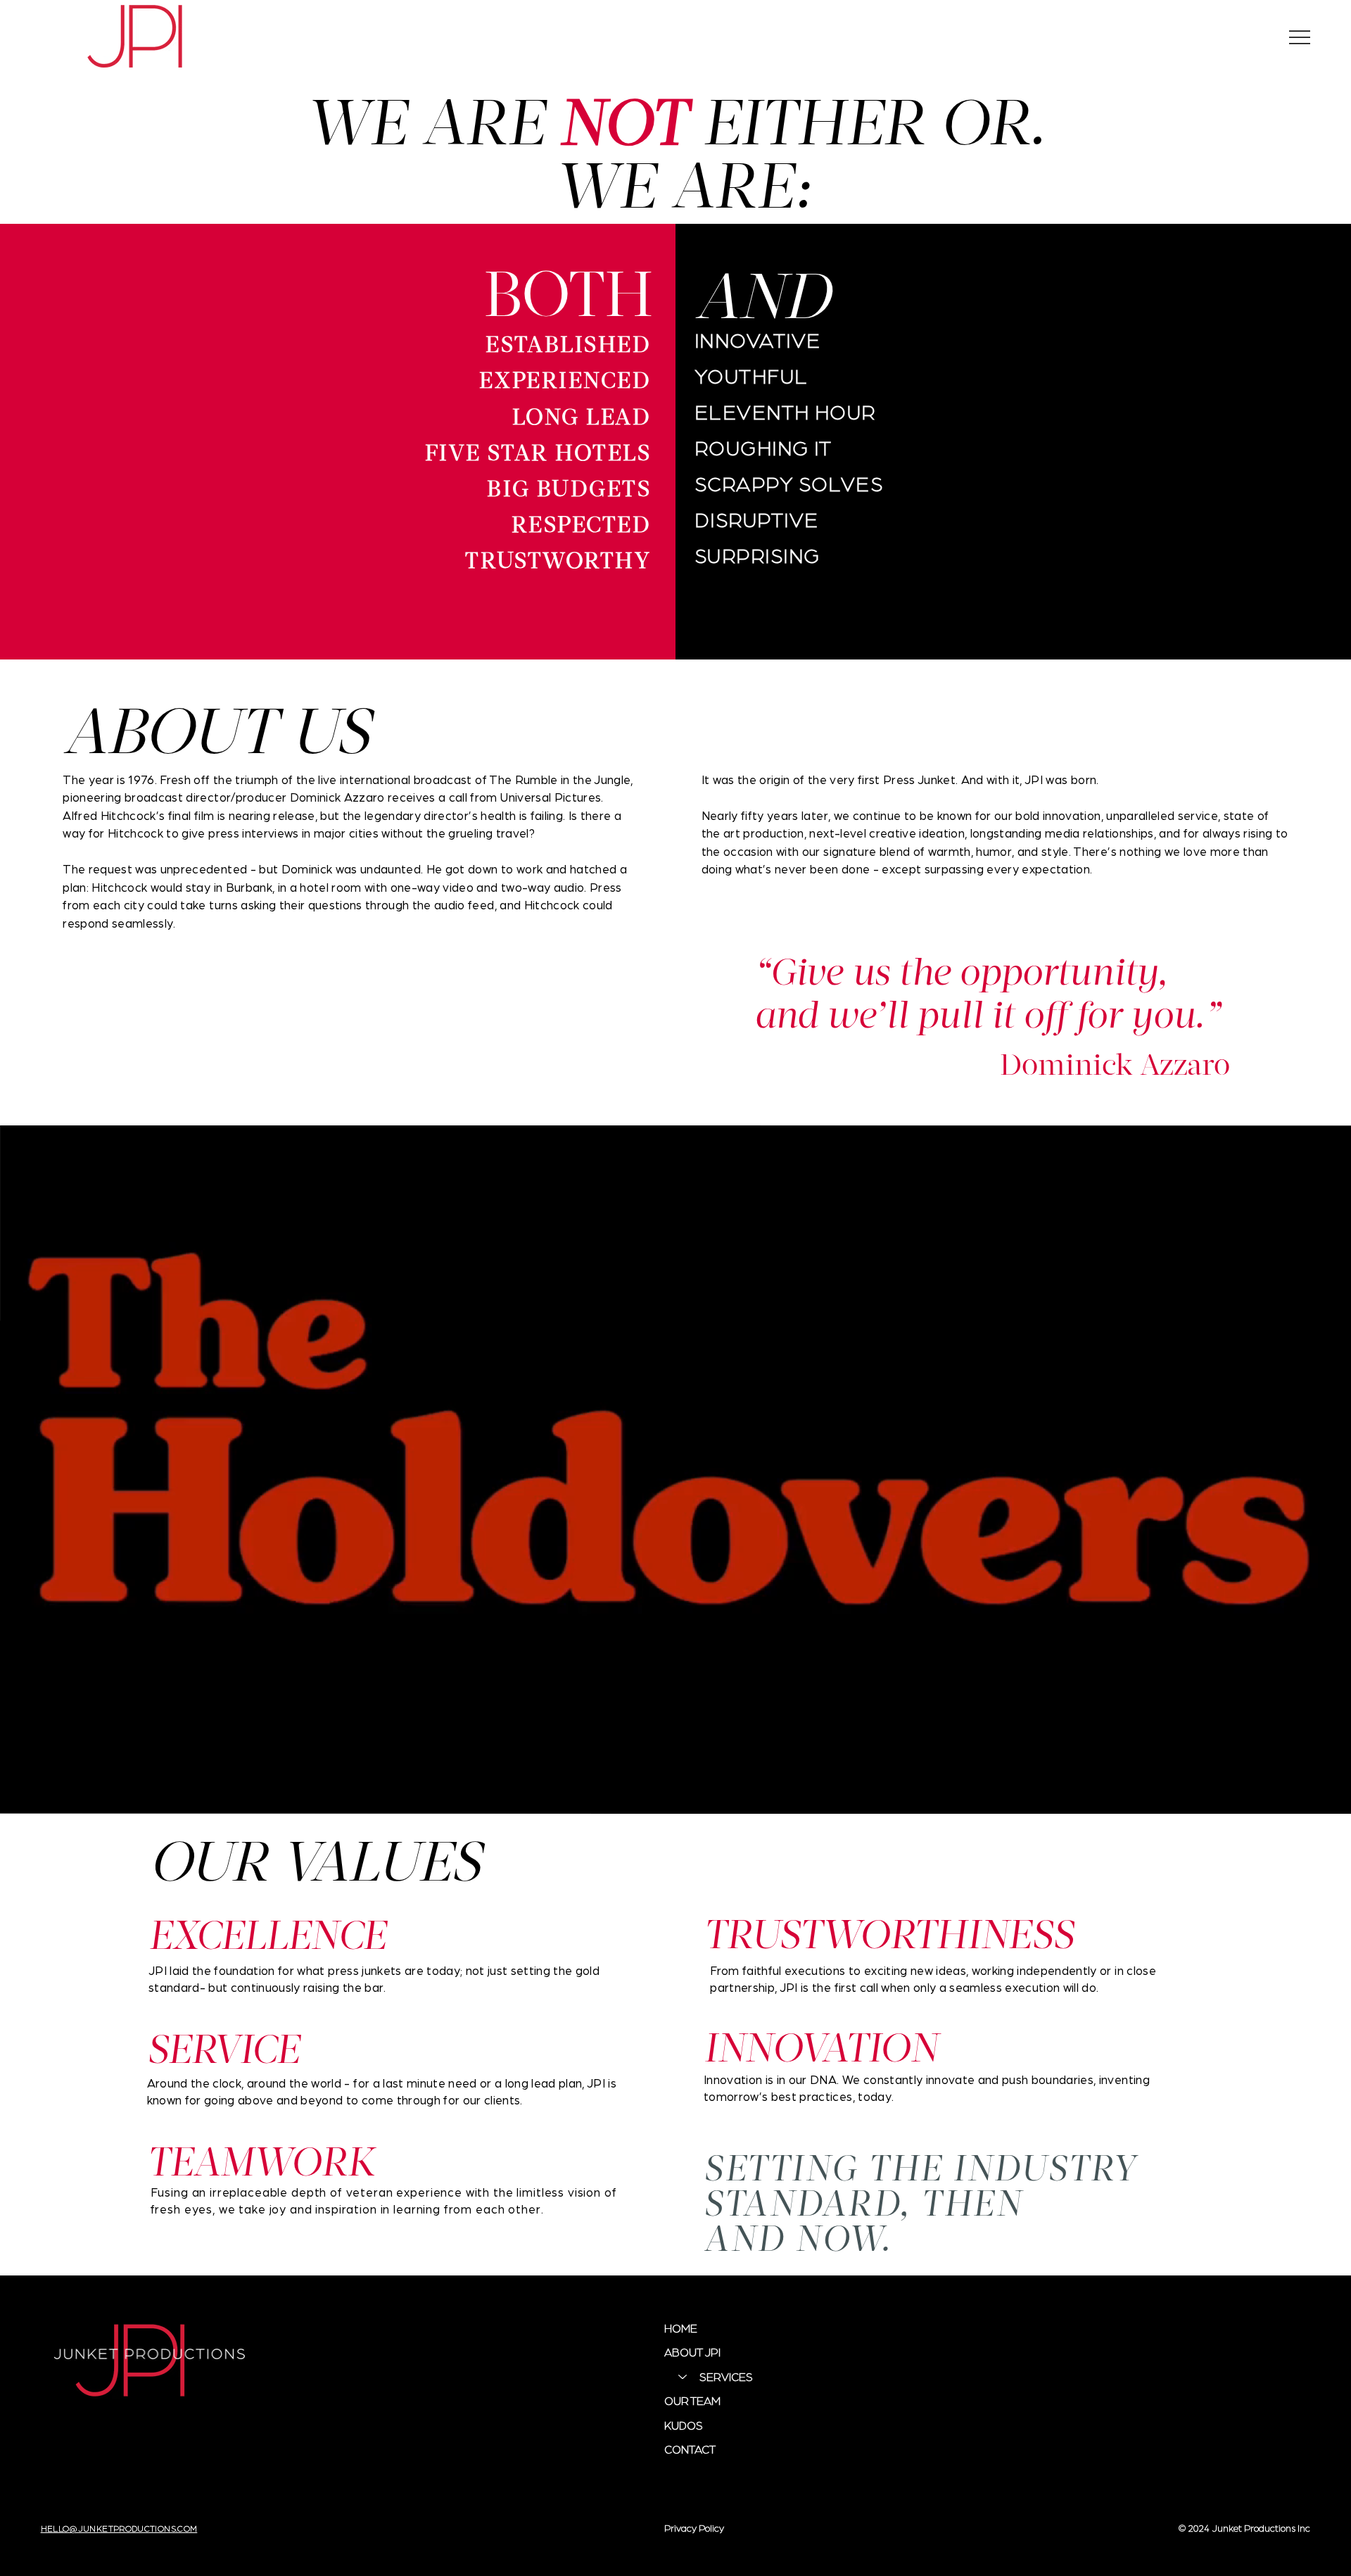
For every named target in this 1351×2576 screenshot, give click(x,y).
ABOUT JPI (692, 2352)
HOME (681, 2328)
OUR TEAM (692, 2400)
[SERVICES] (682, 2377)
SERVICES (726, 2376)
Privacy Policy (694, 2527)
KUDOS (684, 2425)
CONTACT (690, 2449)
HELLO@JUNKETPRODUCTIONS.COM (119, 2528)
